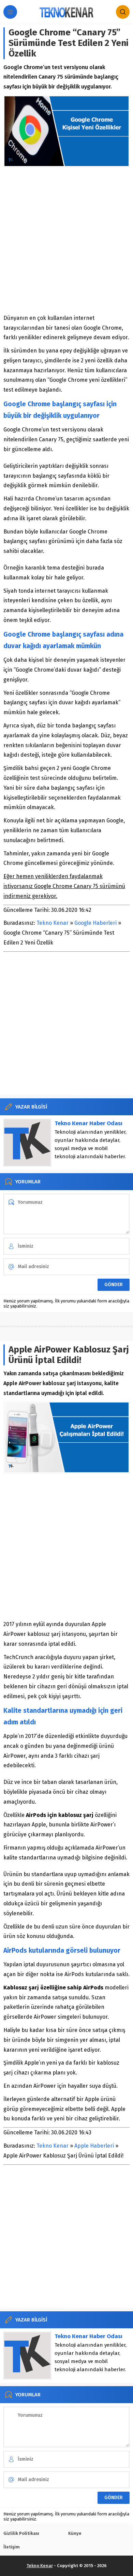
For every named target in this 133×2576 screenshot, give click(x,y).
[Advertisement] (66, 240)
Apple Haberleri (94, 2146)
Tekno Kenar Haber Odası (88, 1123)
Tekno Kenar (53, 923)
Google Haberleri (95, 923)
